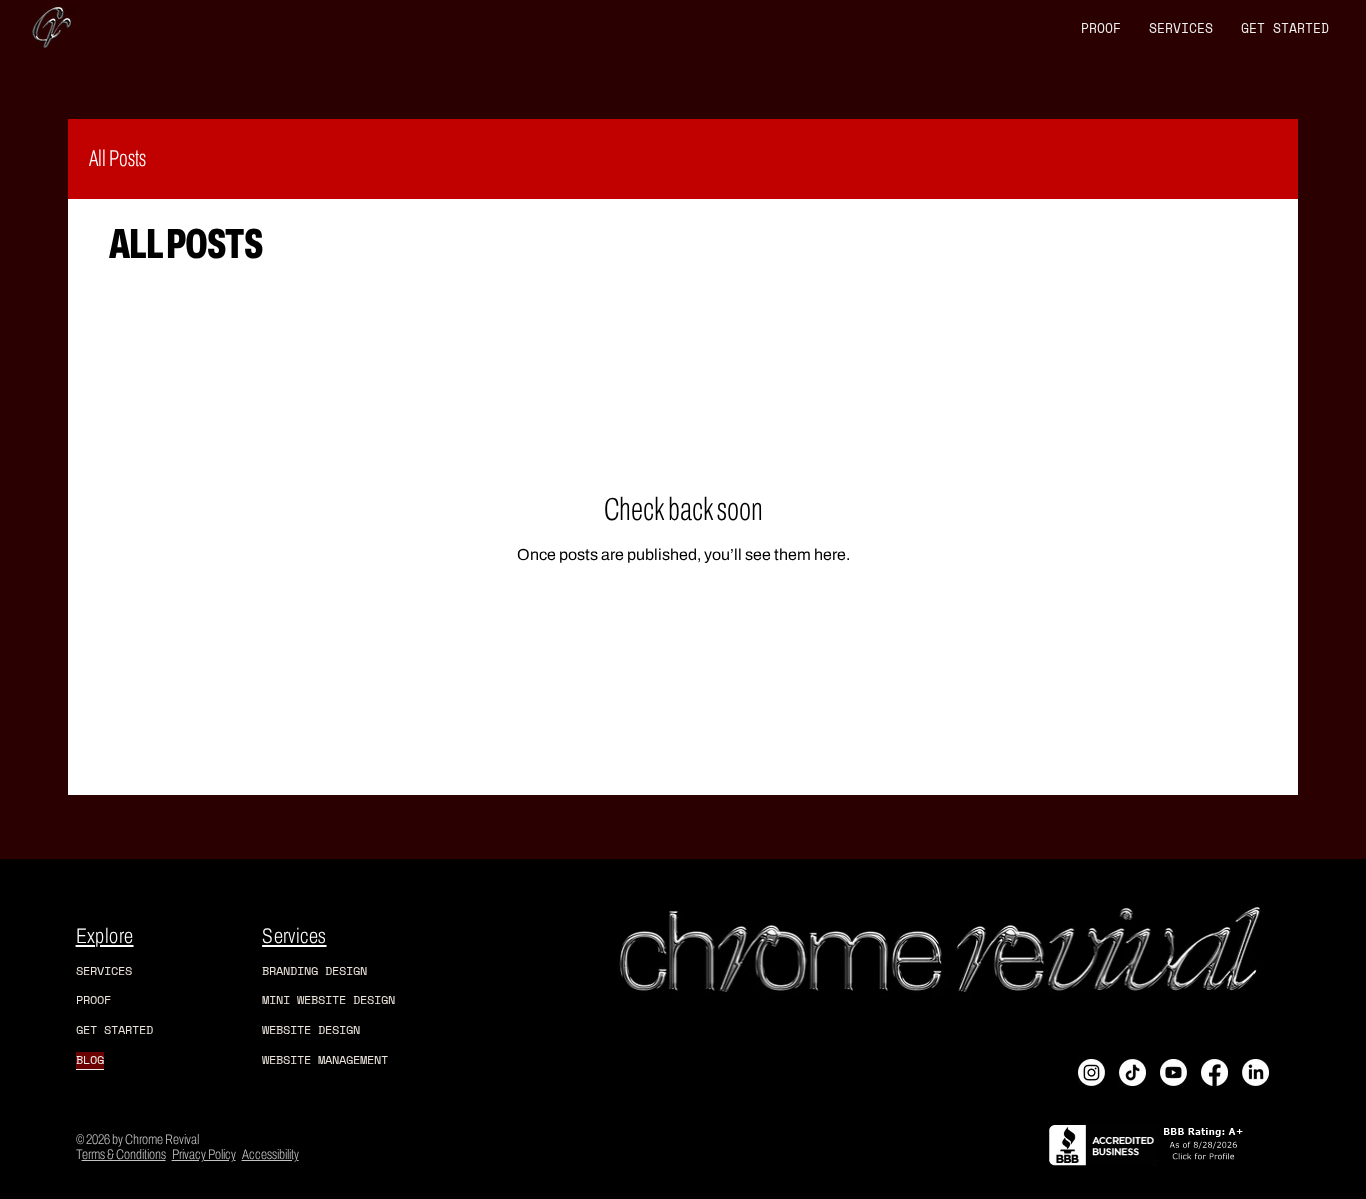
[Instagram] (1091, 1072)
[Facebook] (1214, 1072)
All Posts (117, 158)
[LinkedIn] (1255, 1072)
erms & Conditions (124, 1154)
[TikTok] (1132, 1072)
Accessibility (270, 1154)
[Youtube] (1173, 1072)
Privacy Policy (204, 1154)
